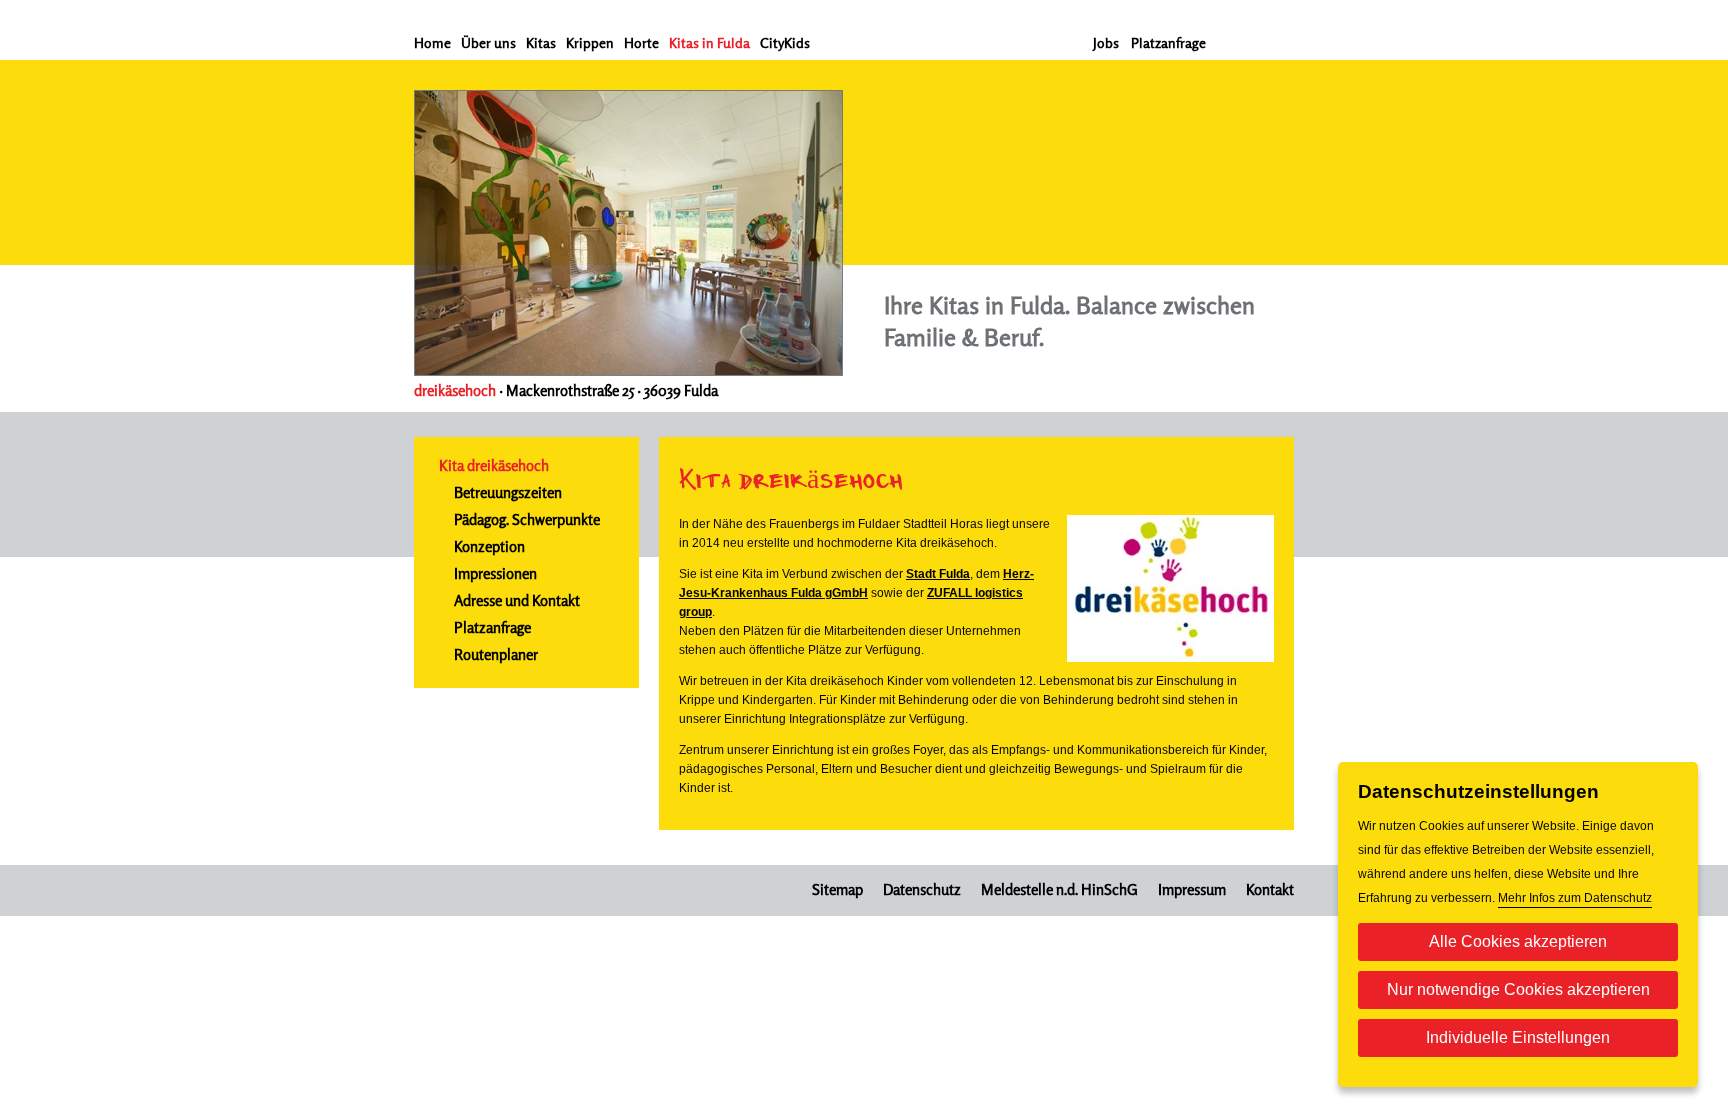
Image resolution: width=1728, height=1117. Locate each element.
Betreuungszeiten (508, 492)
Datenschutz (922, 889)
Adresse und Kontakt (517, 600)
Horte (641, 42)
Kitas (541, 42)
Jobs (1106, 42)
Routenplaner (496, 654)
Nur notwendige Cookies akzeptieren (1518, 989)
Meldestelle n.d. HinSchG (1059, 889)
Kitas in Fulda (709, 42)
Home (432, 42)
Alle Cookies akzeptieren (1518, 941)
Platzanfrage (1168, 42)
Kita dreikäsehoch (494, 465)
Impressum (1192, 889)
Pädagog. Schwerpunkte (527, 519)
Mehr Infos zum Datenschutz (1575, 898)
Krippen (590, 42)
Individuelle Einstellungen (1518, 1037)
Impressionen (495, 573)
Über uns (488, 42)
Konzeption (489, 546)
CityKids (785, 42)
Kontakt (1270, 889)
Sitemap (837, 889)
